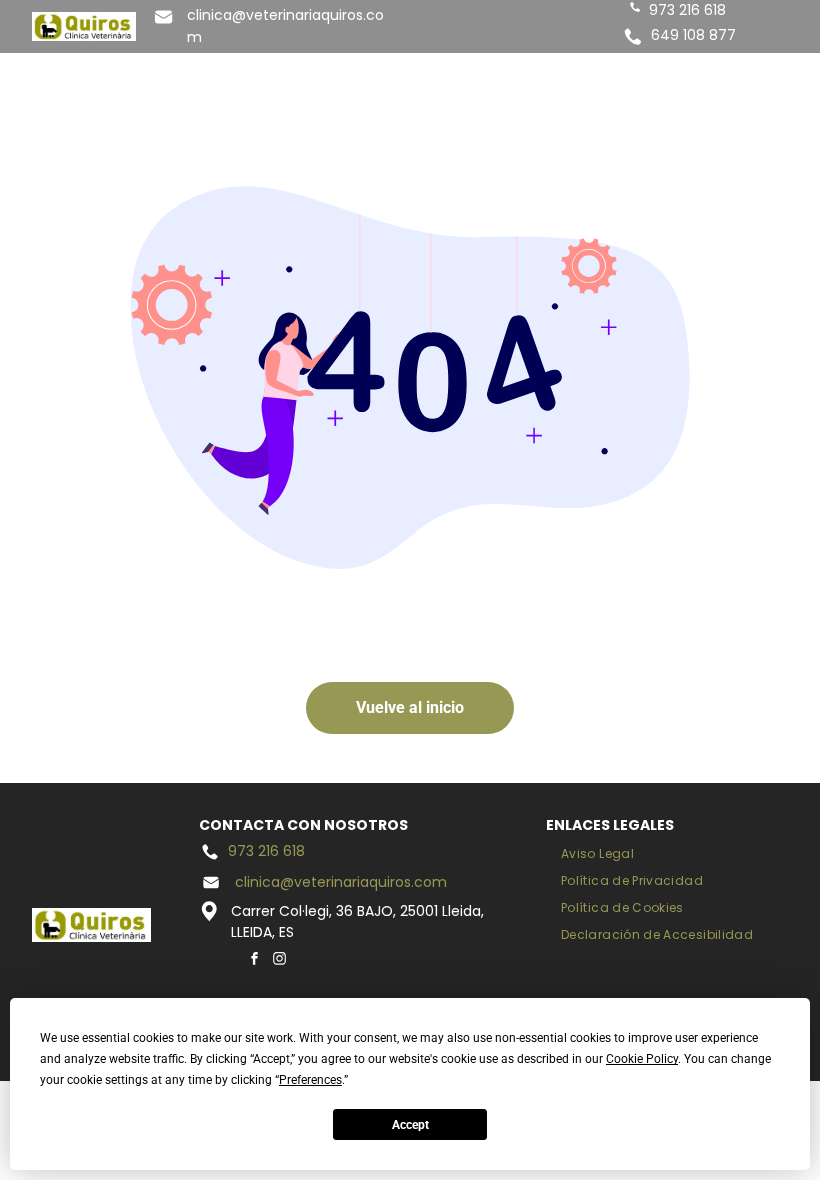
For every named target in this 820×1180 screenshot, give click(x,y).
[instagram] (279, 960)
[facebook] (254, 960)
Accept (410, 1125)
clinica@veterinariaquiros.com (341, 882)
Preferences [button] (310, 1080)
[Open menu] (739, 73)
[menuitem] (597, 854)
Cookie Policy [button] (642, 1059)
